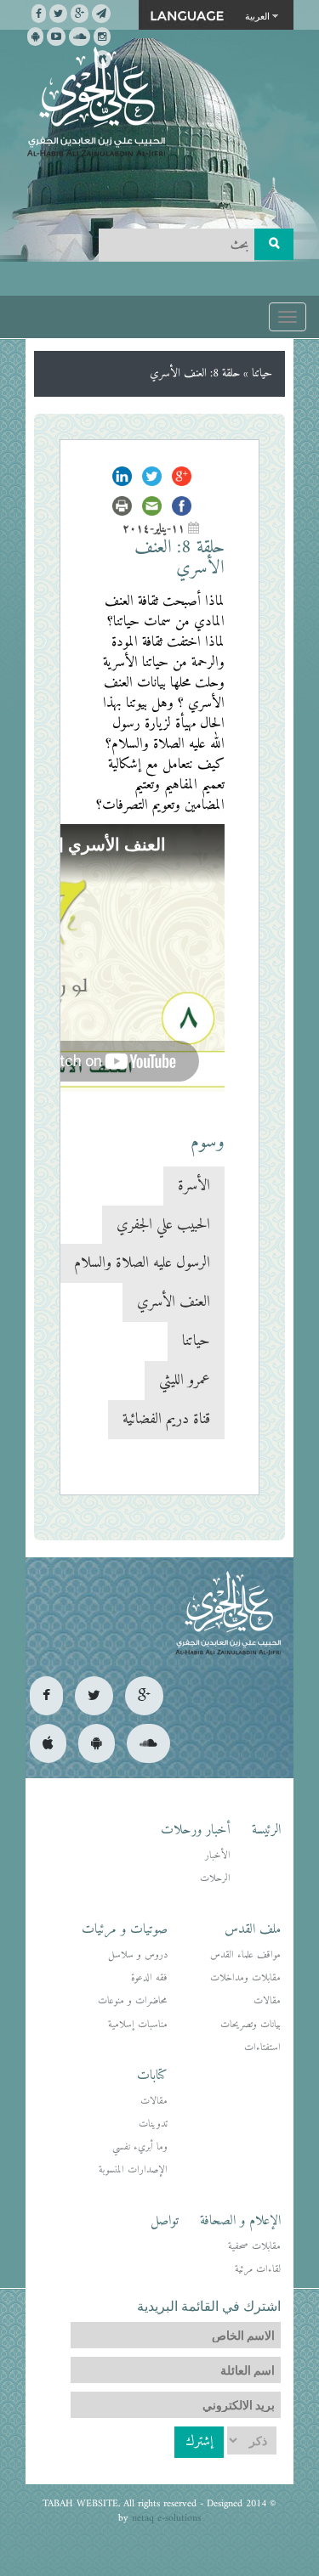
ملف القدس (253, 1929)
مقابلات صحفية (254, 2247)
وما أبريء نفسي (140, 2147)
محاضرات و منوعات (133, 2001)
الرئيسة (266, 1830)
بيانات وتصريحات (251, 2025)
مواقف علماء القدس (245, 1955)
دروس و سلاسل (138, 1955)
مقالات (267, 2001)
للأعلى (75, 2508)
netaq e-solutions (166, 2519)
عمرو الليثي (185, 1380)
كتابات (152, 2076)
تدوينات (153, 2124)
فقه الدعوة (149, 1978)
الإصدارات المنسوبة (133, 2170)
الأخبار (218, 1856)
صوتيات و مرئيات (125, 1929)
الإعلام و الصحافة (240, 2221)
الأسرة (194, 1186)
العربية (257, 15)
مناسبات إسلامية (138, 2025)
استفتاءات (262, 2048)
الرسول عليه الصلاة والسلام (142, 1263)
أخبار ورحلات (196, 1830)
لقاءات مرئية (258, 2270)
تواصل (165, 2221)
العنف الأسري (174, 1302)
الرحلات (215, 1879)
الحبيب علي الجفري (163, 1225)
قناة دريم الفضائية (166, 1419)
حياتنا (262, 373)
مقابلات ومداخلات (245, 1978)
